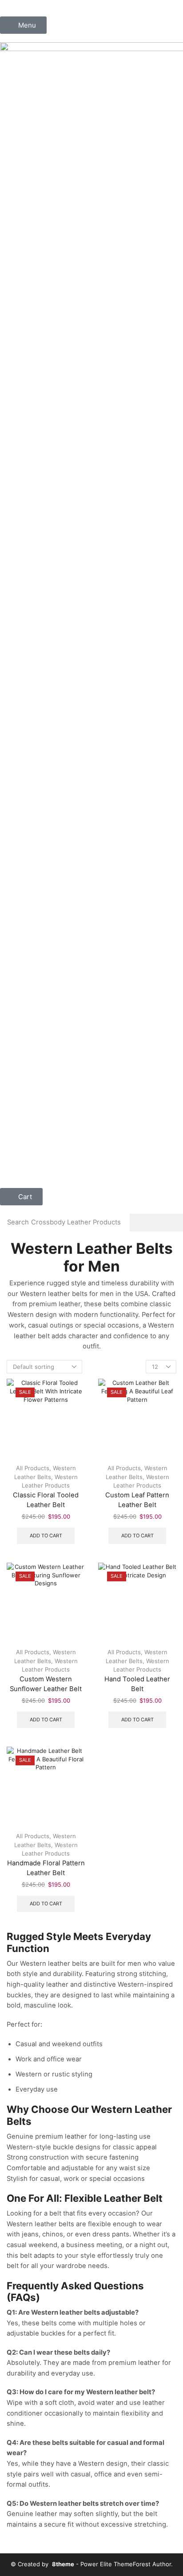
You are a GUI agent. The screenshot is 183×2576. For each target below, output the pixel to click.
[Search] (156, 1223)
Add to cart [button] (46, 1536)
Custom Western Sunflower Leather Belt (46, 1684)
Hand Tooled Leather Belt (137, 1684)
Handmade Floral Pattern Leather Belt (46, 1868)
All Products (33, 1468)
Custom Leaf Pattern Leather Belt (137, 1500)
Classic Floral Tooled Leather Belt (46, 1500)
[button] (23, 25)
